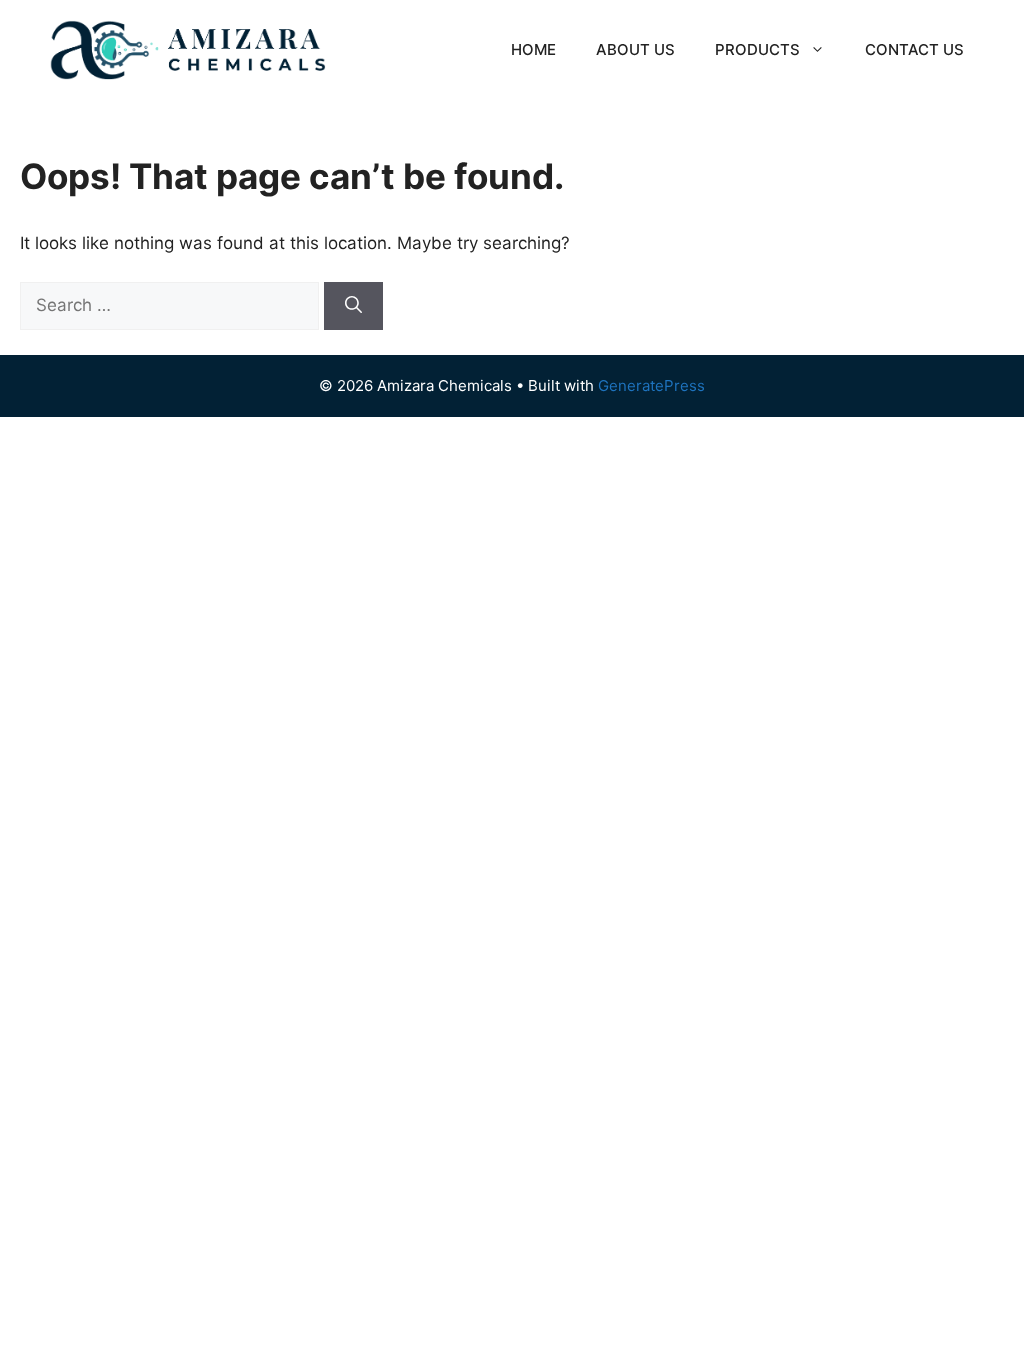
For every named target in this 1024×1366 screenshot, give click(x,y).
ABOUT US (635, 49)
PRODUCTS (757, 49)
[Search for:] (172, 305)
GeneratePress (651, 385)
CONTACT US (914, 49)
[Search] (353, 306)
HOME (533, 49)
